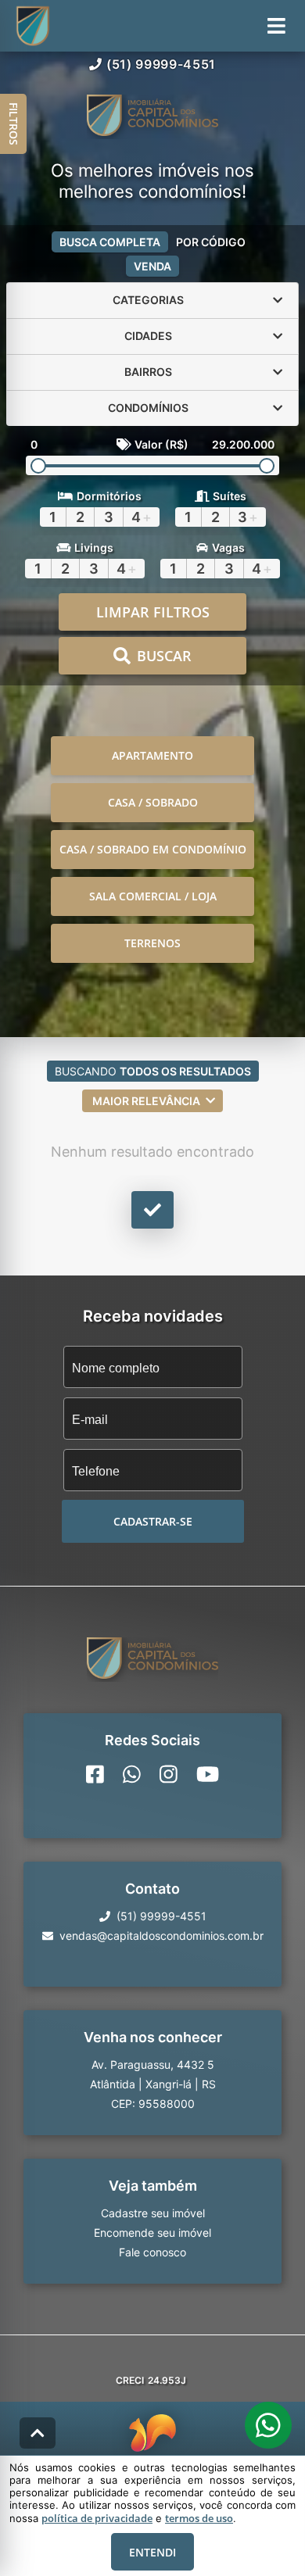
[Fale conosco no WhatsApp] (132, 1774)
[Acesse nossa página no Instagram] (169, 1774)
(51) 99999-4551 (161, 64)
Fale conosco (152, 2252)
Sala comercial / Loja (153, 896)
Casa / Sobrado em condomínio (153, 849)
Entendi (152, 2552)
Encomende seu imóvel (152, 2233)
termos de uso (199, 2518)
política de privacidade (97, 2518)
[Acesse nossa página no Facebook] (95, 1774)
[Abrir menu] (276, 26)
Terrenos (152, 943)
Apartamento (152, 755)
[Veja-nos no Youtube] (208, 1774)
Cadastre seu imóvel (153, 2213)
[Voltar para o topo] (38, 2433)
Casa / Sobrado (153, 802)
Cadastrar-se (153, 1521)
